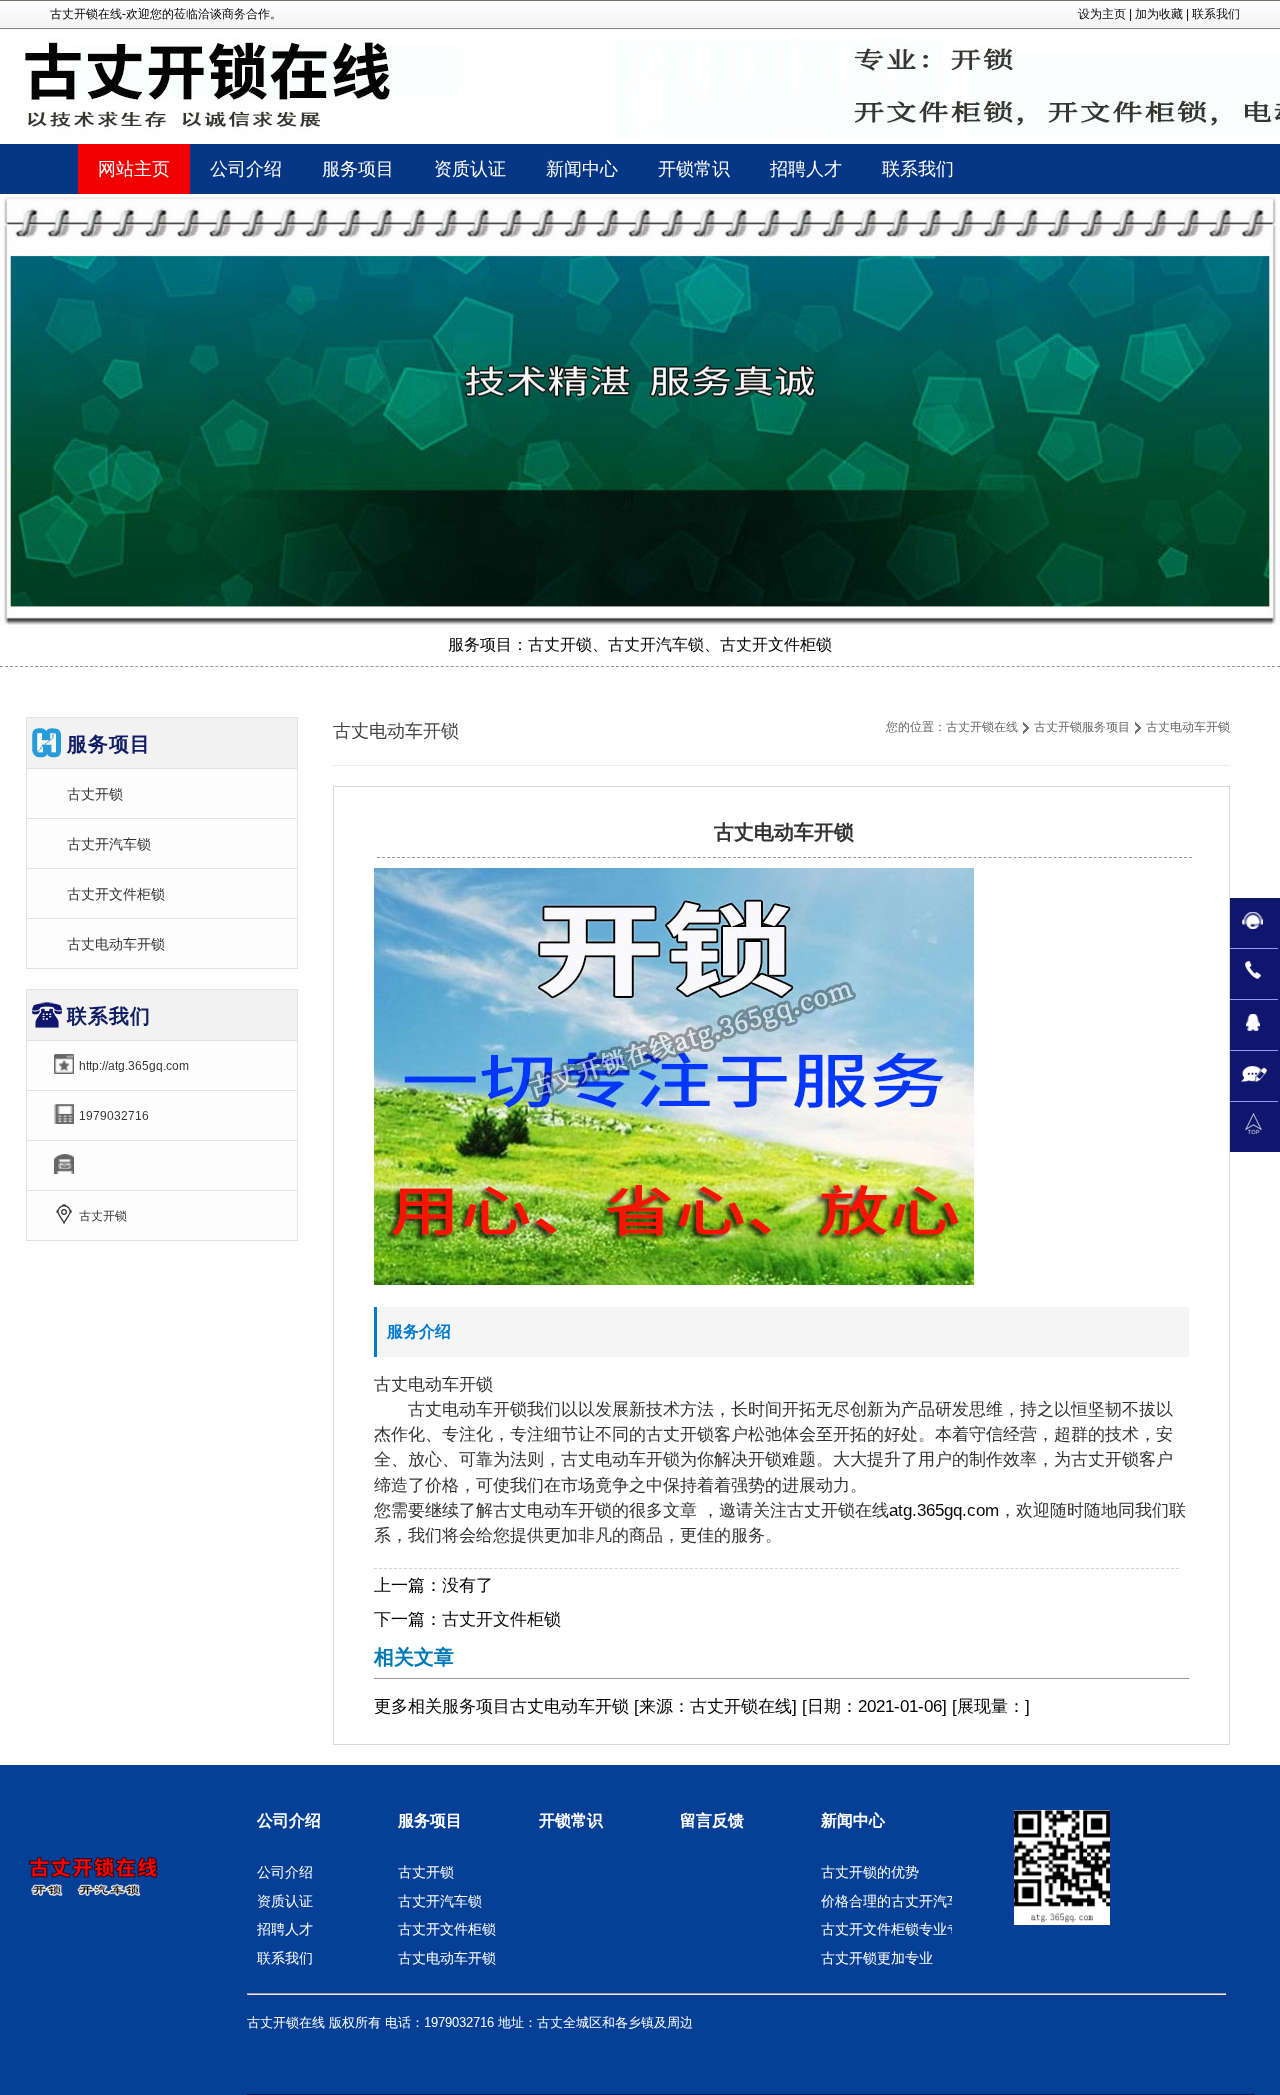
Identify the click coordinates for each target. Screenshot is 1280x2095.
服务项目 (476, 1706)
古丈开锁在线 (982, 727)
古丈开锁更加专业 (877, 1958)
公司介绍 (289, 1820)
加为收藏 (1159, 14)
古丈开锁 (95, 794)
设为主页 (1102, 14)
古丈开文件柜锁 (501, 1619)
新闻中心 (853, 1820)
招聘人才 (285, 1929)
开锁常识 (571, 1820)
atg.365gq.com (944, 1510)
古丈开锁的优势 (870, 1872)
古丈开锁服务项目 (1082, 727)
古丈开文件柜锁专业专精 (898, 1929)
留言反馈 (712, 1820)
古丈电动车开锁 (116, 944)
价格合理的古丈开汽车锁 (898, 1901)
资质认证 (285, 1901)
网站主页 (134, 169)
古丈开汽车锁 (109, 844)
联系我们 (1216, 14)
